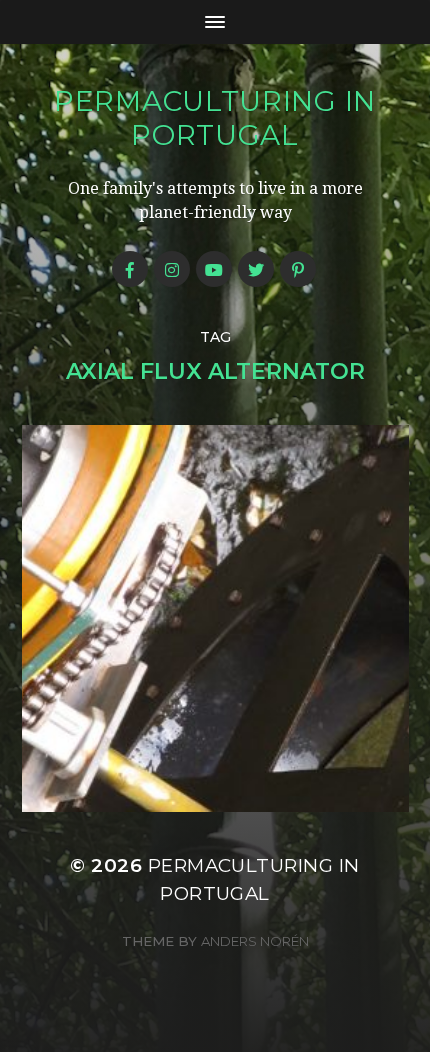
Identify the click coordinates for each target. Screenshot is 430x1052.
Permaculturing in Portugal (215, 118)
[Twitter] (256, 269)
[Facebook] (130, 269)
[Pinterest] (298, 269)
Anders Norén (255, 941)
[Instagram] (172, 269)
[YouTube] (214, 269)
